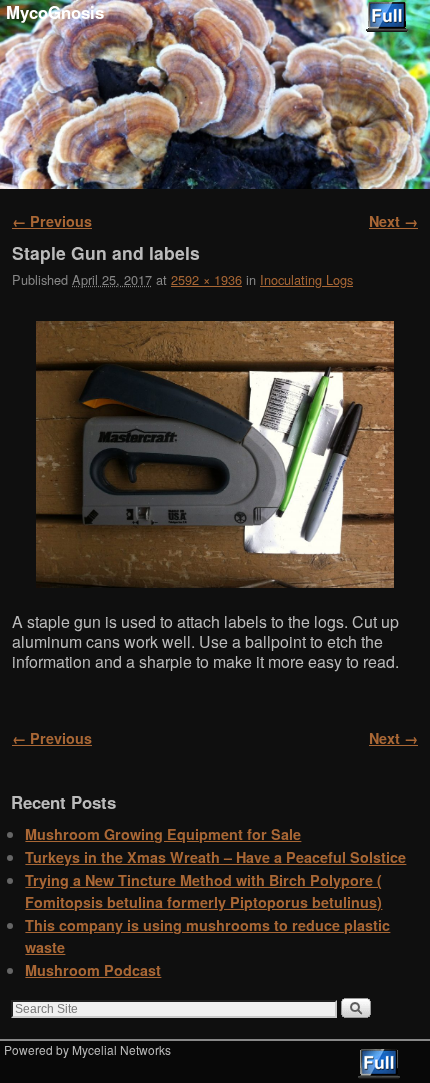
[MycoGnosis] (215, 94)
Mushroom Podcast (93, 970)
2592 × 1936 (206, 279)
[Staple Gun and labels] (215, 455)
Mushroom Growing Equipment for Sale (163, 834)
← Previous (52, 221)
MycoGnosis (55, 12)
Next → (393, 221)
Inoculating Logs (306, 279)
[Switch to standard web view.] (387, 17)
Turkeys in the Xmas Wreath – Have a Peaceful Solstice (215, 857)
